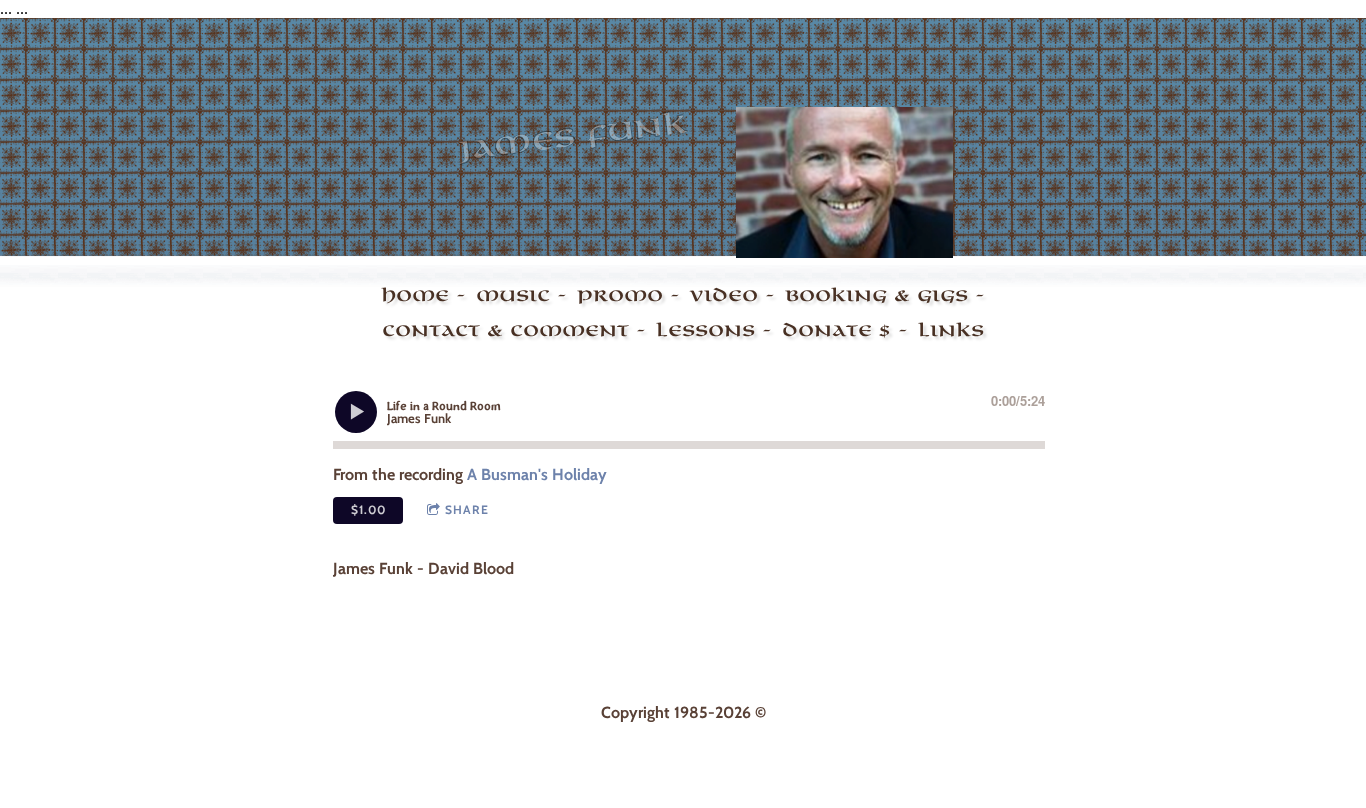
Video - (732, 295)
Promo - (628, 295)
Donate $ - (845, 330)
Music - (521, 295)
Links (951, 330)
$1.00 (368, 509)
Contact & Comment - (514, 330)
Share (467, 509)
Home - (423, 295)
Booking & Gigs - (885, 295)
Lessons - (714, 330)
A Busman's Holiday (537, 474)
